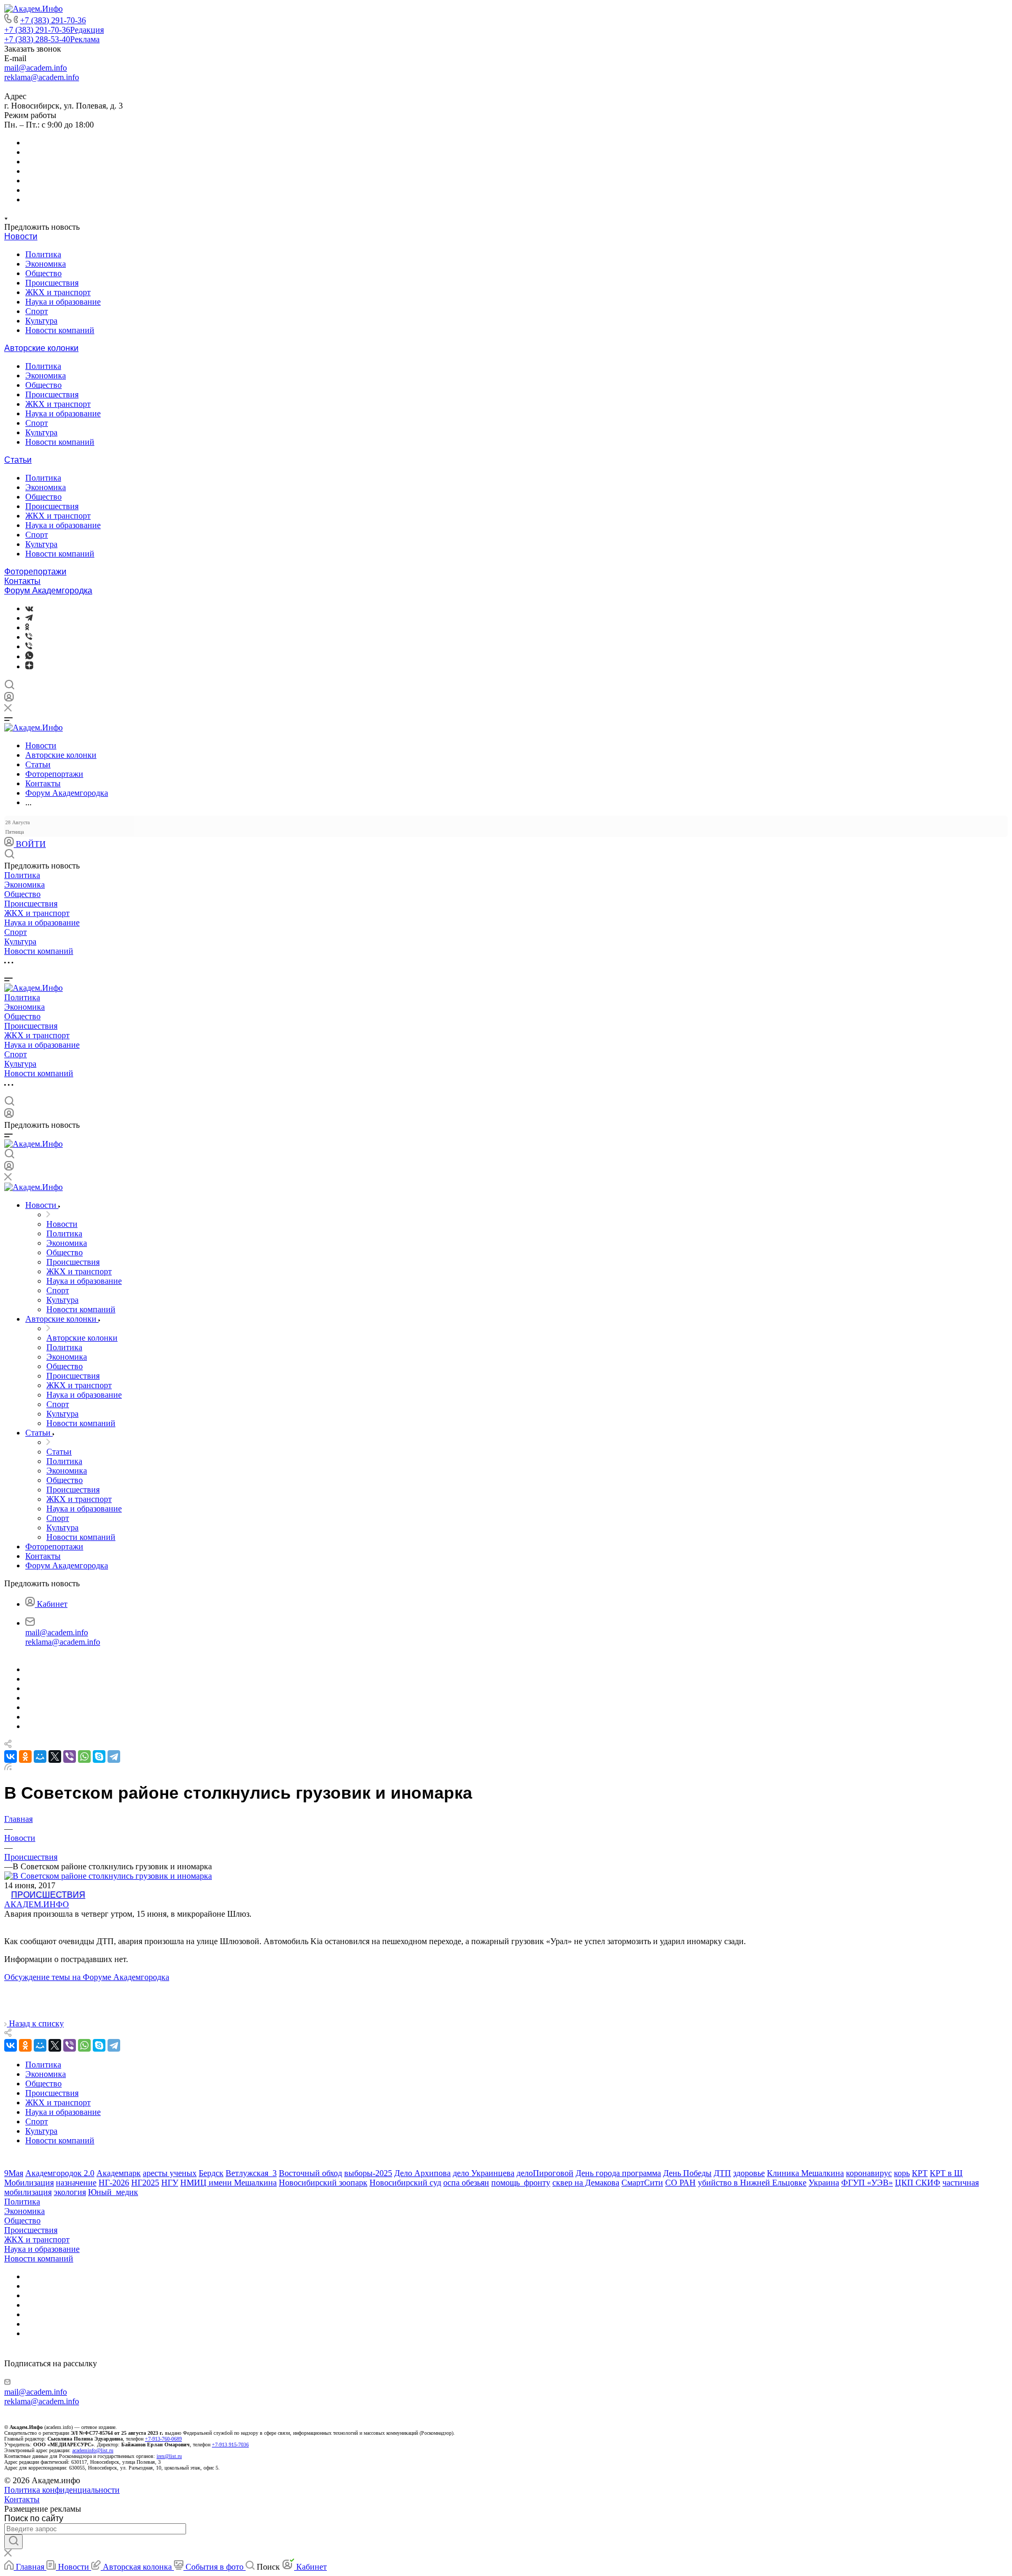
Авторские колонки (41, 348)
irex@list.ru (169, 2456)
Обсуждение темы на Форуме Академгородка (87, 1977)
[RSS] (8, 1767)
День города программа (618, 2173)
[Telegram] (29, 618)
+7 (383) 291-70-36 (53, 20)
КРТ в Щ (946, 2173)
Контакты (22, 581)
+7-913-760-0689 (163, 2439)
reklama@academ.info (42, 77)
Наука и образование (63, 302)
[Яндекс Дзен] (29, 666)
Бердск (211, 2173)
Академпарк (119, 2173)
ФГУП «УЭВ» (867, 2183)
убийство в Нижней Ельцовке (752, 2183)
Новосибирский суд (405, 2183)
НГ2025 (145, 2183)
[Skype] (99, 1757)
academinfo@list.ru (93, 2450)
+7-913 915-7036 (230, 2445)
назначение (76, 2183)
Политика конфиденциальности (62, 2490)
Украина (824, 2183)
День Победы (687, 2173)
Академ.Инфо (37, 1904)
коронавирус (869, 2173)
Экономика (46, 264)
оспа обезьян (466, 2183)
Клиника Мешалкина (805, 2173)
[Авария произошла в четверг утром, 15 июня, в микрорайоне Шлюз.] (108, 1876)
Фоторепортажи (35, 572)
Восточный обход (310, 2173)
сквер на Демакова (586, 2183)
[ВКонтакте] (29, 608)
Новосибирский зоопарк (323, 2183)
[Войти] (9, 699)
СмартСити (642, 2183)
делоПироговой (545, 2173)
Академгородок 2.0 (60, 2173)
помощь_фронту (521, 2183)
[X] (55, 1757)
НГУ (170, 2183)
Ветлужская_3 (251, 2173)
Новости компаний (60, 330)
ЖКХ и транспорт (58, 292)
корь (902, 2173)
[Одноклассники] (27, 627)
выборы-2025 (368, 2173)
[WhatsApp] (84, 1757)
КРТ (920, 2173)
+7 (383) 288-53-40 (52, 39)
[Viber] (29, 637)
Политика (43, 254)
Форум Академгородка (48, 591)
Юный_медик (113, 2192)
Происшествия (52, 283)
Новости (21, 236)
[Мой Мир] (40, 1757)
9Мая (14, 2173)
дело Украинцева (484, 2173)
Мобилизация (29, 2183)
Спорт (37, 311)
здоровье (749, 2173)
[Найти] (13, 2542)
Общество (43, 273)
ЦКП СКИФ (918, 2183)
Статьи (18, 460)
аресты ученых (170, 2173)
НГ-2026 (114, 2183)
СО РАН (680, 2183)
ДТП (722, 2173)
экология (70, 2192)
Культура (41, 321)
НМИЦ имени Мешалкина (228, 2183)
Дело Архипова (422, 2173)
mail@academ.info (36, 68)
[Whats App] (29, 656)
